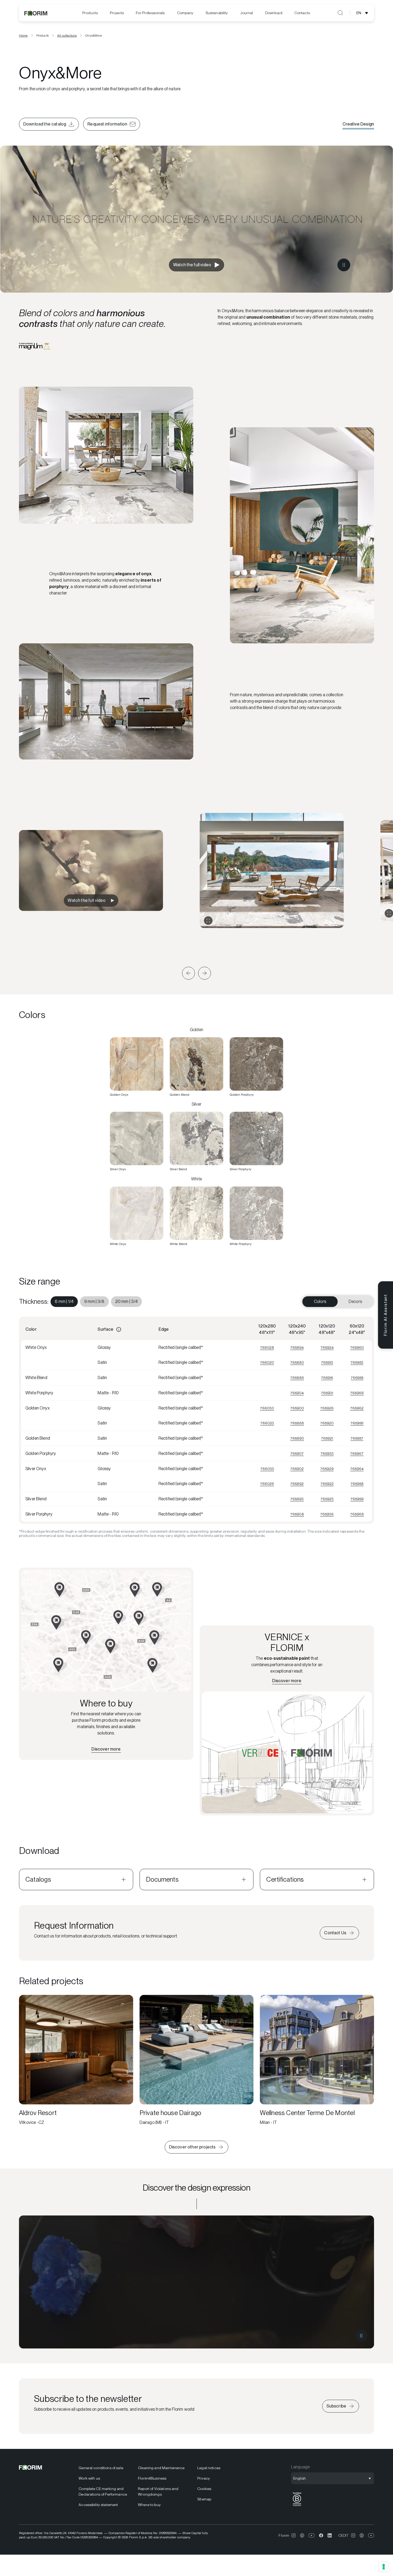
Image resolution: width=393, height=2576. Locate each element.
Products (90, 13)
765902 (297, 1469)
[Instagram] (294, 2535)
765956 (357, 1423)
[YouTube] (312, 2535)
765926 (327, 1408)
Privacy (204, 2478)
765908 (297, 1514)
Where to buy (149, 2505)
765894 (297, 1348)
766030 (267, 1408)
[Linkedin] (330, 2535)
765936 (327, 1514)
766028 (267, 1348)
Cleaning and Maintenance (161, 2468)
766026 (267, 1484)
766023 (267, 1423)
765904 (297, 1393)
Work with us (89, 2478)
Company (185, 13)
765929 (327, 1469)
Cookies (204, 2489)
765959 (357, 1499)
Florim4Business (152, 2478)
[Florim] (36, 13)
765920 (327, 1423)
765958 (357, 1484)
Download (274, 13)
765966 (357, 1393)
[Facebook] (321, 2535)
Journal (247, 13)
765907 (297, 1454)
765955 (357, 1378)
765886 (297, 1378)
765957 (357, 1438)
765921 (327, 1438)
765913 (327, 1363)
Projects (117, 13)
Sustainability (217, 13)
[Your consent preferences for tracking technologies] (384, 2567)
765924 (327, 1348)
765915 (327, 1378)
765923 (327, 1499)
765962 (357, 1408)
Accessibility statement (98, 2505)
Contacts (302, 13)
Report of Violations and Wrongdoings (158, 2491)
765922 (327, 1484)
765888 (297, 1423)
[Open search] (340, 13)
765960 (357, 1348)
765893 (297, 1499)
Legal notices (209, 2468)
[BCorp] (297, 2506)
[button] (188, 973)
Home (23, 36)
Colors (320, 1301)
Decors (355, 1301)
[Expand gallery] (208, 921)
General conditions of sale (101, 2468)
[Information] (119, 1329)
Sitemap (204, 2499)
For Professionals (150, 13)
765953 (357, 1363)
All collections (67, 36)
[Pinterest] (302, 2535)
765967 (357, 1454)
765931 (327, 1393)
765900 (297, 1408)
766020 (267, 1363)
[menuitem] (90, 13)
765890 (297, 1438)
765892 (297, 1484)
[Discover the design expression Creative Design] (196, 2282)
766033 (267, 1469)
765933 (327, 1454)
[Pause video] (365, 280)
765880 (297, 1363)
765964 (357, 1469)
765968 (357, 1514)
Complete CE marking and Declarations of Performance (103, 2491)
